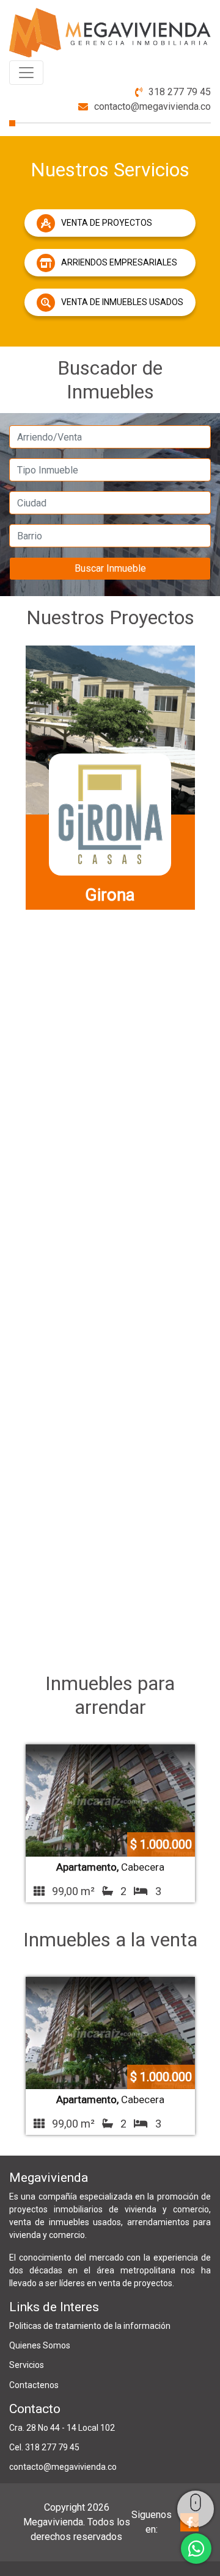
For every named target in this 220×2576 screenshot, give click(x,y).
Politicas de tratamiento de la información (90, 2326)
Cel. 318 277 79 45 (44, 2447)
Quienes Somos (40, 2345)
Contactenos (34, 2385)
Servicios (27, 2365)
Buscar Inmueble (110, 568)
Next (210, 1151)
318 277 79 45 (180, 92)
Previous (10, 1151)
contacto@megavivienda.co (152, 106)
